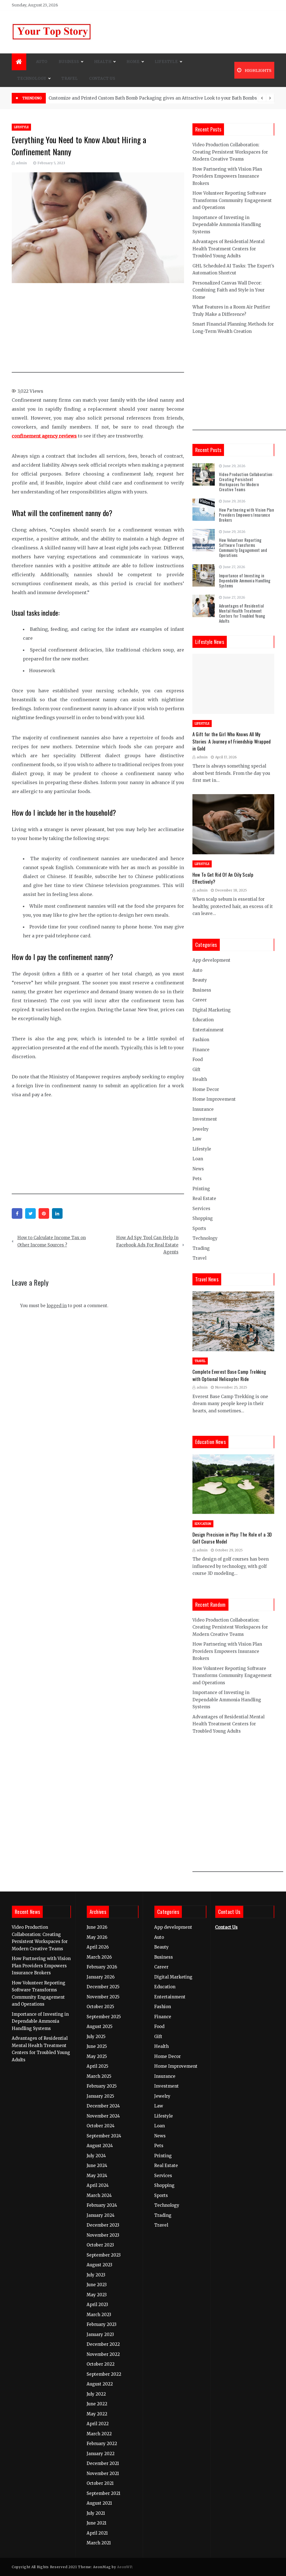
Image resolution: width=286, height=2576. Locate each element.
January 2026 (101, 1977)
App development (211, 960)
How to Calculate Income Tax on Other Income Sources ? (52, 1241)
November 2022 (103, 2354)
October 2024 (101, 2126)
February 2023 (102, 2324)
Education (203, 1020)
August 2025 (100, 2026)
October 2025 (100, 2007)
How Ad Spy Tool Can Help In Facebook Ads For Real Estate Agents (147, 1245)
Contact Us (102, 78)
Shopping (203, 1218)
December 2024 (103, 2106)
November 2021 (103, 2473)
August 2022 (100, 2384)
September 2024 (104, 2136)
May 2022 (97, 2414)
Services (201, 1209)
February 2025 (102, 2086)
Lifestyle (166, 62)
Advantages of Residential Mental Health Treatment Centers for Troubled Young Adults (228, 249)
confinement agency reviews (44, 436)
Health (103, 62)
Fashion (201, 1040)
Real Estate (204, 1198)
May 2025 (97, 2056)
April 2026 (98, 1947)
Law (197, 1139)
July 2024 (96, 2156)
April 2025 (97, 2066)
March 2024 (99, 2195)
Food (198, 1059)
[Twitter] (30, 1213)
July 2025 (96, 2037)
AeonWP (124, 2567)
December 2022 (103, 2344)
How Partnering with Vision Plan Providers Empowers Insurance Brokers (227, 176)
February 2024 (102, 2205)
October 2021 (100, 2483)
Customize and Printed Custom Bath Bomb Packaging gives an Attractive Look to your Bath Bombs (153, 98)
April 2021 (97, 2533)
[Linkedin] (57, 1213)
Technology (32, 78)
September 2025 (104, 2017)
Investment (205, 1119)
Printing (201, 1189)
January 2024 (101, 2215)
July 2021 (96, 2513)
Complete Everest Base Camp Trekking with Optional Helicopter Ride (229, 1375)
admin (21, 163)
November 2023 (103, 2235)
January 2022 (101, 2454)
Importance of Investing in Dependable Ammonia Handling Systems (227, 225)
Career (200, 1000)
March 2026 (99, 1957)
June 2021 (96, 2523)
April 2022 (98, 2424)
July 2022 (96, 2394)
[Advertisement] (109, 331)
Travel (70, 78)
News (198, 1169)
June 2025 (97, 2046)
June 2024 (97, 2166)
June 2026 (97, 1927)
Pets (197, 1179)
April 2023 (97, 2305)
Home (133, 62)
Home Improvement (214, 1099)
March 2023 (99, 2315)
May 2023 (97, 2295)
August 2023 (99, 2265)
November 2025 (103, 1997)
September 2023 (104, 2255)
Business (69, 62)
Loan (198, 1159)
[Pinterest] (44, 1213)
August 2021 (99, 2503)
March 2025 (99, 2076)
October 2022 (101, 2364)
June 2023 (97, 2285)
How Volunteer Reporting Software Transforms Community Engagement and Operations (232, 200)
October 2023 (100, 2245)
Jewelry (201, 1129)
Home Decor (206, 1089)
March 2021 (99, 2543)
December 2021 (103, 2463)
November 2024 (103, 2116)
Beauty (200, 980)
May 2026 (97, 1937)
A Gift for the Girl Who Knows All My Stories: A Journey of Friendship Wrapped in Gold (232, 741)
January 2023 (100, 2334)
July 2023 (96, 2275)
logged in (57, 1306)
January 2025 (100, 2096)
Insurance (203, 1109)
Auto (42, 62)
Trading (201, 1248)
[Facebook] (17, 1213)
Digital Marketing (212, 1010)
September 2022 (104, 2374)
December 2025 (103, 1987)
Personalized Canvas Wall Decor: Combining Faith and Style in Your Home (228, 290)
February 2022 (102, 2444)
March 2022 (99, 2434)
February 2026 (102, 1967)
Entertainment (208, 1030)
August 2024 (100, 2146)
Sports (199, 1228)
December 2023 (103, 2225)
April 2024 (98, 2185)
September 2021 (103, 2493)
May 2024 (97, 2176)
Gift (196, 1070)
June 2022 (97, 2404)
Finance (201, 1050)
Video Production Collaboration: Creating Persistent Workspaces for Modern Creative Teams (230, 152)
